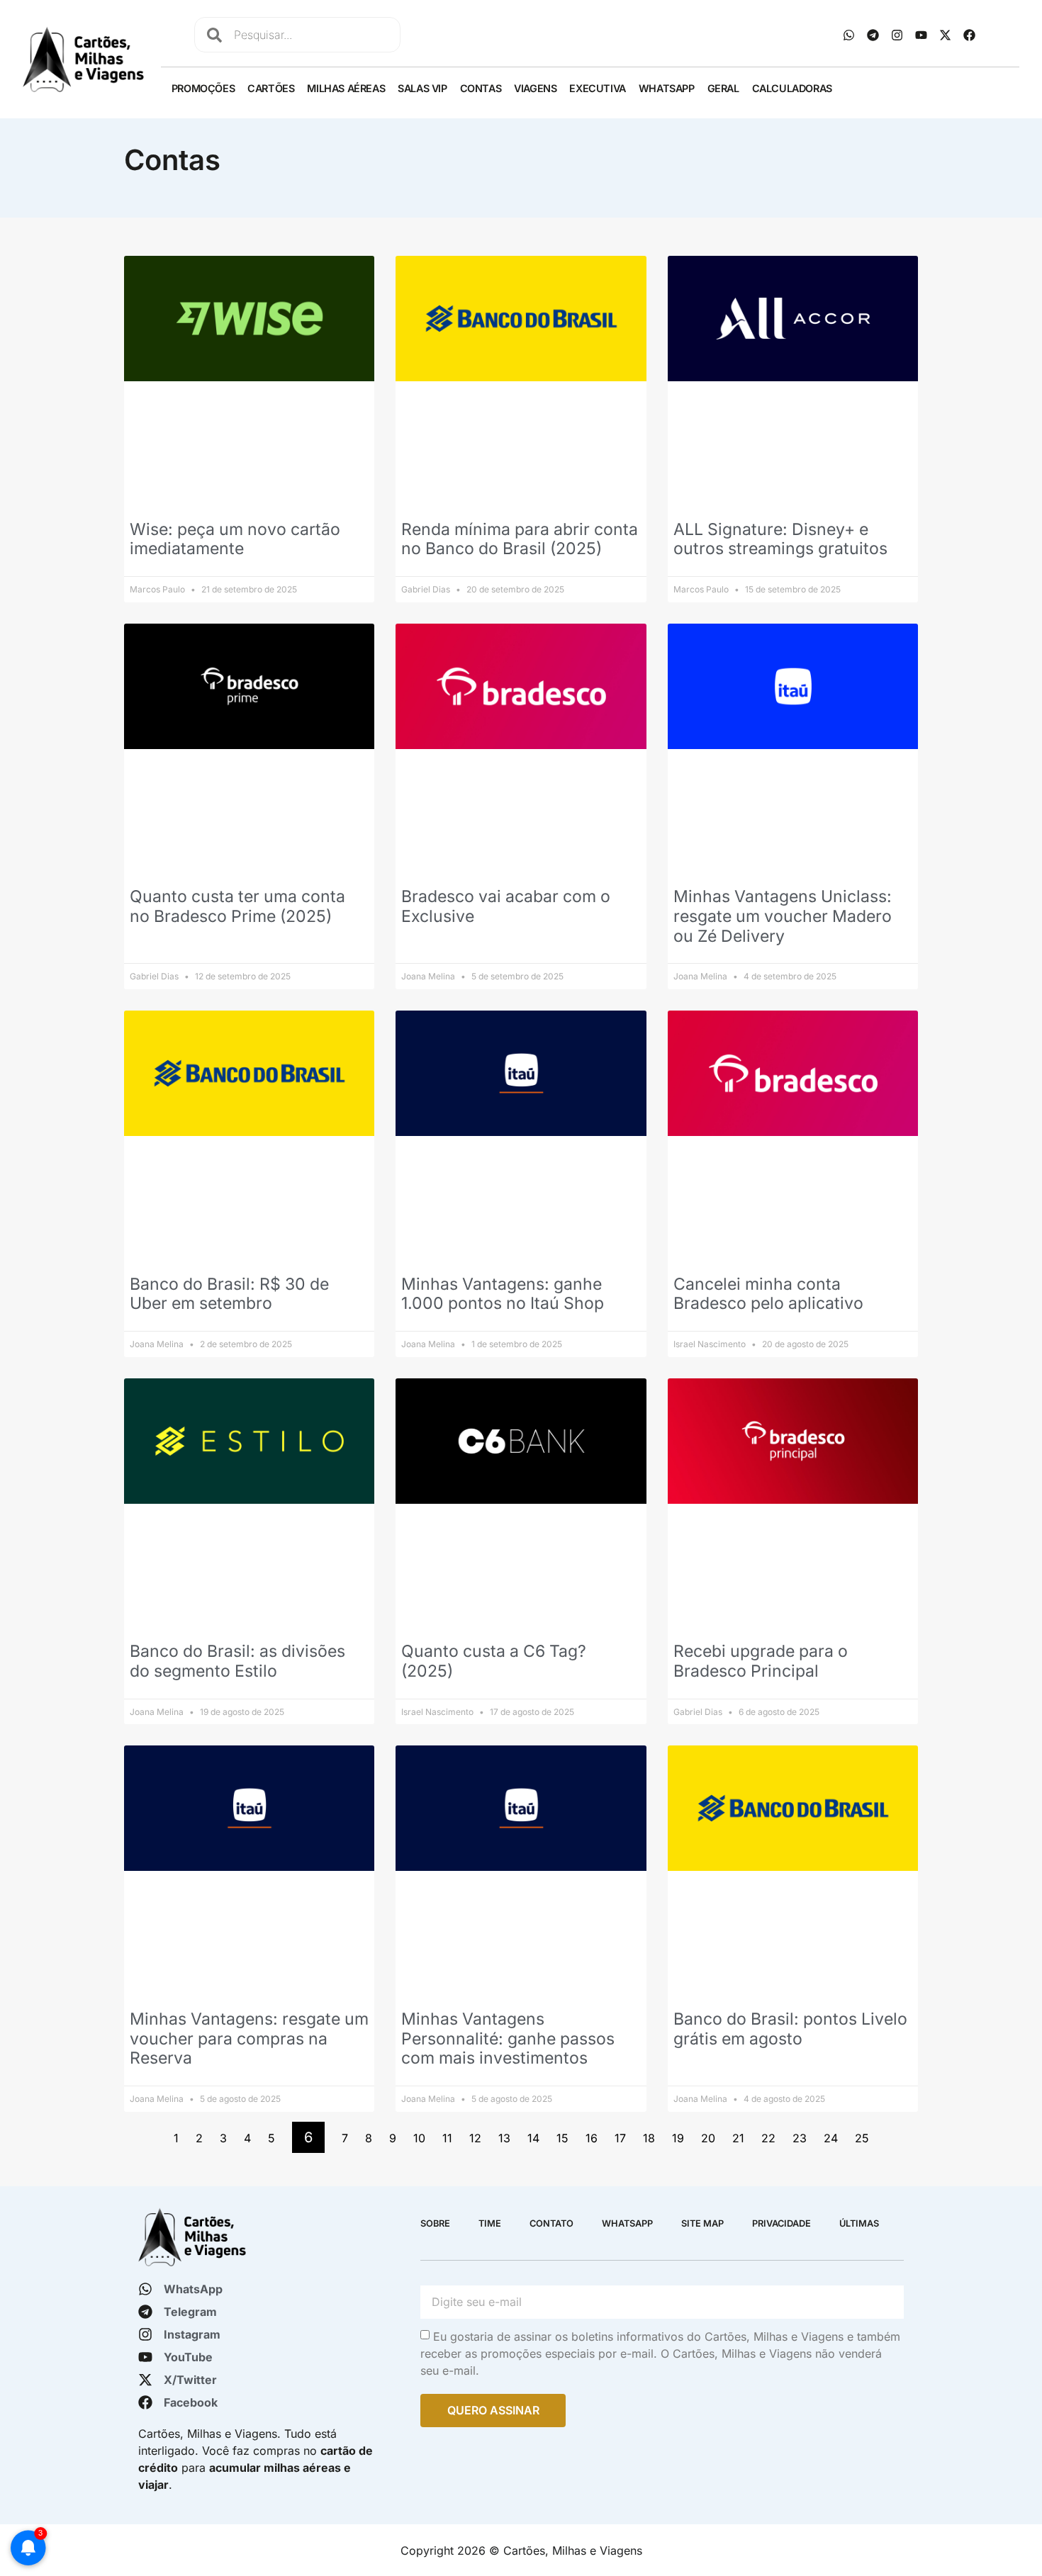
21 (738, 2138)
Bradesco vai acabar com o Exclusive (506, 906)
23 (800, 2138)
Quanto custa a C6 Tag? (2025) (494, 1661)
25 (862, 2138)
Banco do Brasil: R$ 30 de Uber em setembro (229, 1294)
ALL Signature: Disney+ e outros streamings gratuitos (780, 539)
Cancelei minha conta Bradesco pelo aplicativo (768, 1294)
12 (475, 2138)
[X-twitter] (946, 35)
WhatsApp (667, 88)
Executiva (597, 88)
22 (768, 2138)
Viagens (535, 88)
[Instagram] (897, 35)
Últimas (859, 2223)
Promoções (203, 88)
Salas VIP (422, 88)
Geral (723, 88)
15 (562, 2138)
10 (419, 2138)
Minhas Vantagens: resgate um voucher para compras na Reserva (249, 2038)
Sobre (435, 2223)
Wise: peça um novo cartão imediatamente (235, 539)
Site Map (702, 2223)
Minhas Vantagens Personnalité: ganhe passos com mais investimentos (508, 2038)
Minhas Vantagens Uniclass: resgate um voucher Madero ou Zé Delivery (783, 916)
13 (504, 2138)
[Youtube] (921, 35)
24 (831, 2138)
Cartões (271, 88)
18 (649, 2138)
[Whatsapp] (849, 35)
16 (592, 2138)
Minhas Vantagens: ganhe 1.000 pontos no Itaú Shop (503, 1294)
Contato (551, 2223)
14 (533, 2138)
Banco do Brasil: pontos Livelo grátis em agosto (790, 2029)
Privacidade (781, 2223)
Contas (481, 88)
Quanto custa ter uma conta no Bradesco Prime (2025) (237, 906)
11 (447, 2138)
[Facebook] (970, 35)
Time (490, 2223)
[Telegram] (873, 35)
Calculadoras (792, 88)
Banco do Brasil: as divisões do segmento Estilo (237, 1661)
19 (678, 2138)
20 (708, 2138)
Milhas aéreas (346, 88)
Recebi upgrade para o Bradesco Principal (761, 1661)
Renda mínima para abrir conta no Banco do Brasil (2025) (520, 539)
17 (620, 2138)
